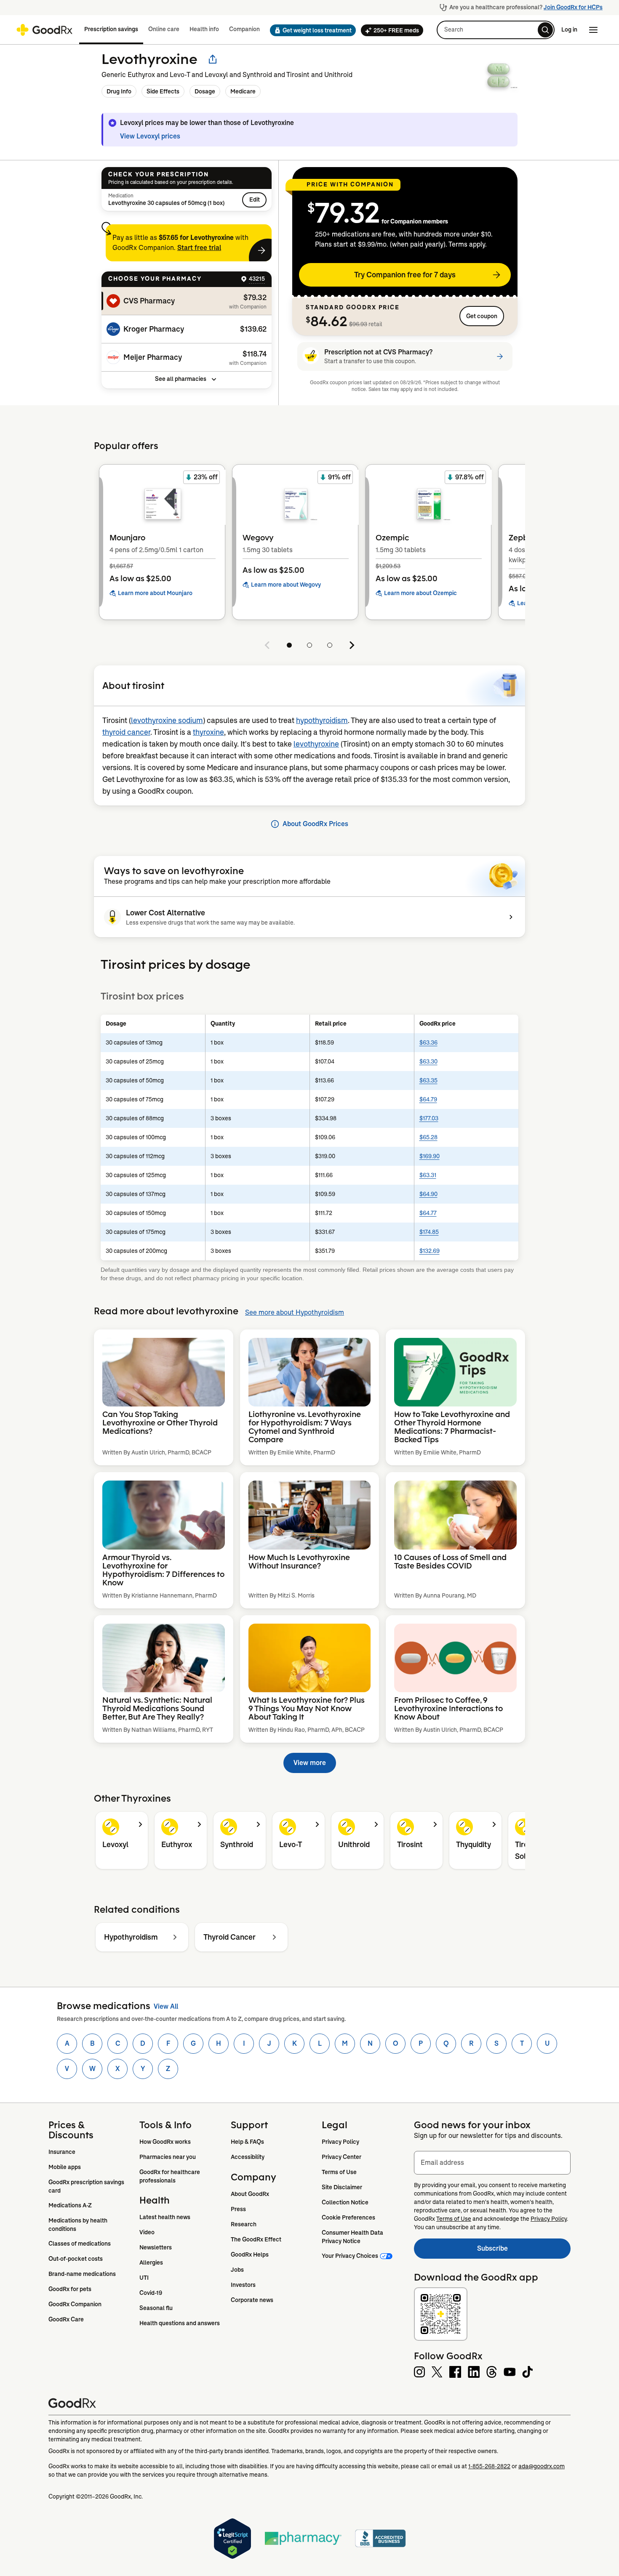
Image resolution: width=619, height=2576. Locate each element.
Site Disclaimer (342, 2187)
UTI (144, 2278)
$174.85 (429, 1232)
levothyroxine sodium (167, 720)
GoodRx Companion (75, 2304)
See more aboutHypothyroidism (295, 1312)
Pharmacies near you (168, 2157)
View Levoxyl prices (150, 136)
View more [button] (310, 1763)
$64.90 (428, 1194)
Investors (243, 2285)
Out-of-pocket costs (76, 2259)
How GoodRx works (165, 2142)
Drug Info (119, 91)
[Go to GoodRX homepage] (44, 30)
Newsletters (156, 2247)
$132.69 (430, 1251)
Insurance (62, 2152)
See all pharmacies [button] (181, 379)
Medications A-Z (70, 2205)
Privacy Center (342, 2157)
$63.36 (428, 1042)
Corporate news (252, 2300)
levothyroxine (316, 744)
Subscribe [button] (524, 2251)
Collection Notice (345, 2202)
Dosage (205, 91)
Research (244, 2224)
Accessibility (248, 2157)
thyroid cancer (126, 732)
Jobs (237, 2270)
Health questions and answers (180, 2323)
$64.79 (428, 1099)
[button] (310, 30)
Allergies (151, 2262)
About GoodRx (250, 2194)
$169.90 (430, 1156)
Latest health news (165, 2217)
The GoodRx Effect (256, 2239)
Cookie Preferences (348, 2217)
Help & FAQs (247, 2142)
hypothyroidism (322, 720)
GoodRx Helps (250, 2254)
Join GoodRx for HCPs (573, 7)
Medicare (243, 91)
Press (238, 2209)
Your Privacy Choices (350, 2256)
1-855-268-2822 (489, 2466)
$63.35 (428, 1080)
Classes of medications (80, 2244)
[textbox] (492, 2163)
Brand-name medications (82, 2274)
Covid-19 (151, 2293)
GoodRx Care (66, 2319)
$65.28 (428, 1137)
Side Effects (163, 91)
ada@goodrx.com (542, 2466)
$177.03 (429, 1118)
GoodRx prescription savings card (87, 2186)
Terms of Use (339, 2172)
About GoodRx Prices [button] (315, 824)
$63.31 (428, 1175)
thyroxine (208, 732)
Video (147, 2232)
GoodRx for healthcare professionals (170, 2176)
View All (166, 2006)
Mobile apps (65, 2167)
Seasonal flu (156, 2308)
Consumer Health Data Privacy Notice (353, 2237)
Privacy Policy (340, 2142)
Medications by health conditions (79, 2225)
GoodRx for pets (70, 2289)
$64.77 (428, 1213)
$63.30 (428, 1061)
